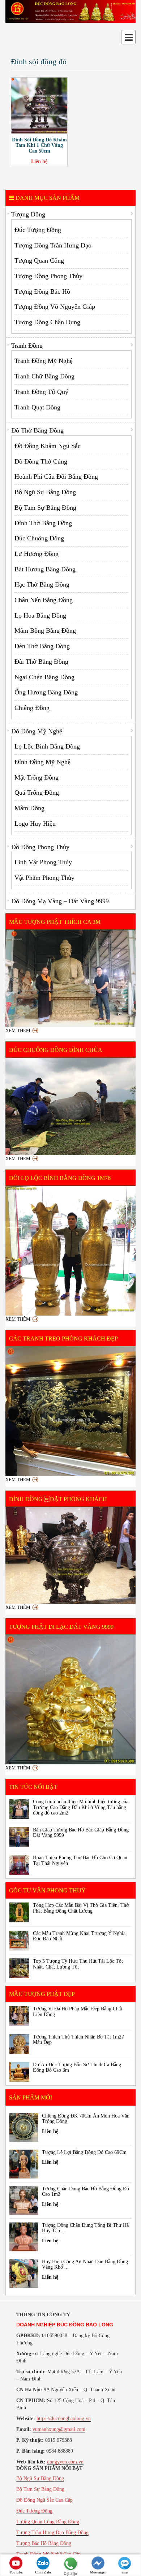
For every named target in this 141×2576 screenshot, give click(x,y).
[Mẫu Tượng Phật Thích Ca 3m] (70, 978)
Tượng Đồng (28, 214)
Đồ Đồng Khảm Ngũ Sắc (48, 446)
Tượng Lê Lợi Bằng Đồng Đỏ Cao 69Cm (84, 2152)
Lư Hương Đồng (37, 554)
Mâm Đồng (29, 808)
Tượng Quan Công (39, 260)
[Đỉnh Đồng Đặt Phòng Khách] (70, 1555)
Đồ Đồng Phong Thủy (40, 847)
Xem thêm (18, 1030)
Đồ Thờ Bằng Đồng (37, 430)
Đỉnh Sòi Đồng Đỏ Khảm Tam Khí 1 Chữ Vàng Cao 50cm (39, 145)
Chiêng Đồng (32, 708)
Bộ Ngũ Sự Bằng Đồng (45, 492)
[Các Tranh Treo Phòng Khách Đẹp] (70, 1411)
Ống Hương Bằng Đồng (46, 692)
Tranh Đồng (27, 346)
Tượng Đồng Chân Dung (47, 322)
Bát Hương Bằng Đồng (45, 569)
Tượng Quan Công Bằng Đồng (48, 2522)
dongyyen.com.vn (65, 2462)
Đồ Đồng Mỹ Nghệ (37, 731)
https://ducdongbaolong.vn (64, 2419)
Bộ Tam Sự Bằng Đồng (45, 508)
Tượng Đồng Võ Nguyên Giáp (55, 307)
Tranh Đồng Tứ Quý (41, 392)
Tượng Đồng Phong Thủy (48, 276)
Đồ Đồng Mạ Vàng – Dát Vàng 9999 (60, 901)
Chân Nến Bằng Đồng (44, 600)
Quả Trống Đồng (37, 793)
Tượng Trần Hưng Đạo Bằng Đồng (52, 2533)
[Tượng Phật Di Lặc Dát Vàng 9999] (70, 1699)
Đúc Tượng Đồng (38, 230)
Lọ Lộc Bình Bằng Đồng (47, 746)
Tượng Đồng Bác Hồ (42, 291)
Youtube (16, 2572)
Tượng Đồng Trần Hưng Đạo (53, 245)
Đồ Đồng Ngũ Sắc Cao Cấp (44, 2500)
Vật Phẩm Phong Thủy (44, 878)
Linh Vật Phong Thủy (43, 862)
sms (125, 2572)
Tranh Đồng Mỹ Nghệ (44, 361)
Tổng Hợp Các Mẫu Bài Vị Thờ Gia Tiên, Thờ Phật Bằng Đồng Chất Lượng (81, 1908)
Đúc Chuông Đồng (39, 538)
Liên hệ (39, 161)
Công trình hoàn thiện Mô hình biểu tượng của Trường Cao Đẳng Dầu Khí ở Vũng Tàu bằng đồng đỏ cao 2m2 (81, 1807)
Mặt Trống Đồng (37, 777)
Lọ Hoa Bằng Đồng (40, 615)
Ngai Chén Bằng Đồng (44, 677)
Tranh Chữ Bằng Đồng (44, 376)
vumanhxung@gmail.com (59, 2429)
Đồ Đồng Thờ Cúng (41, 461)
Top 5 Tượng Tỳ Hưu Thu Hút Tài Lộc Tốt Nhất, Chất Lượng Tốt (78, 1964)
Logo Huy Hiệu (35, 824)
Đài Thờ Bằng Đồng (41, 662)
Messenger (98, 2572)
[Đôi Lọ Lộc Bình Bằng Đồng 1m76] (70, 1251)
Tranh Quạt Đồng (37, 407)
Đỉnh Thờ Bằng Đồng (43, 523)
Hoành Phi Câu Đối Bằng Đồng (56, 477)
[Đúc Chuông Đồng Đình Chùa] (70, 1106)
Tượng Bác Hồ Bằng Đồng (44, 2543)
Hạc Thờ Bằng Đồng (42, 584)
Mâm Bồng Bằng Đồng (45, 631)
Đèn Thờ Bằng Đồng (42, 646)
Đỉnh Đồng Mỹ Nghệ (42, 762)
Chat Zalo (43, 2572)
